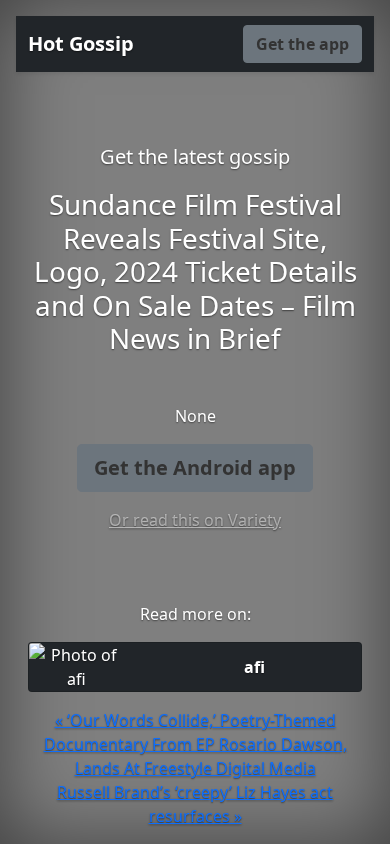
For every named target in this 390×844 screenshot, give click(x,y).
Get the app (302, 44)
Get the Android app (195, 467)
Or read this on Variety (195, 520)
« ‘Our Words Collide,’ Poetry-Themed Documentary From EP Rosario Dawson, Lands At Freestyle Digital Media (195, 744)
